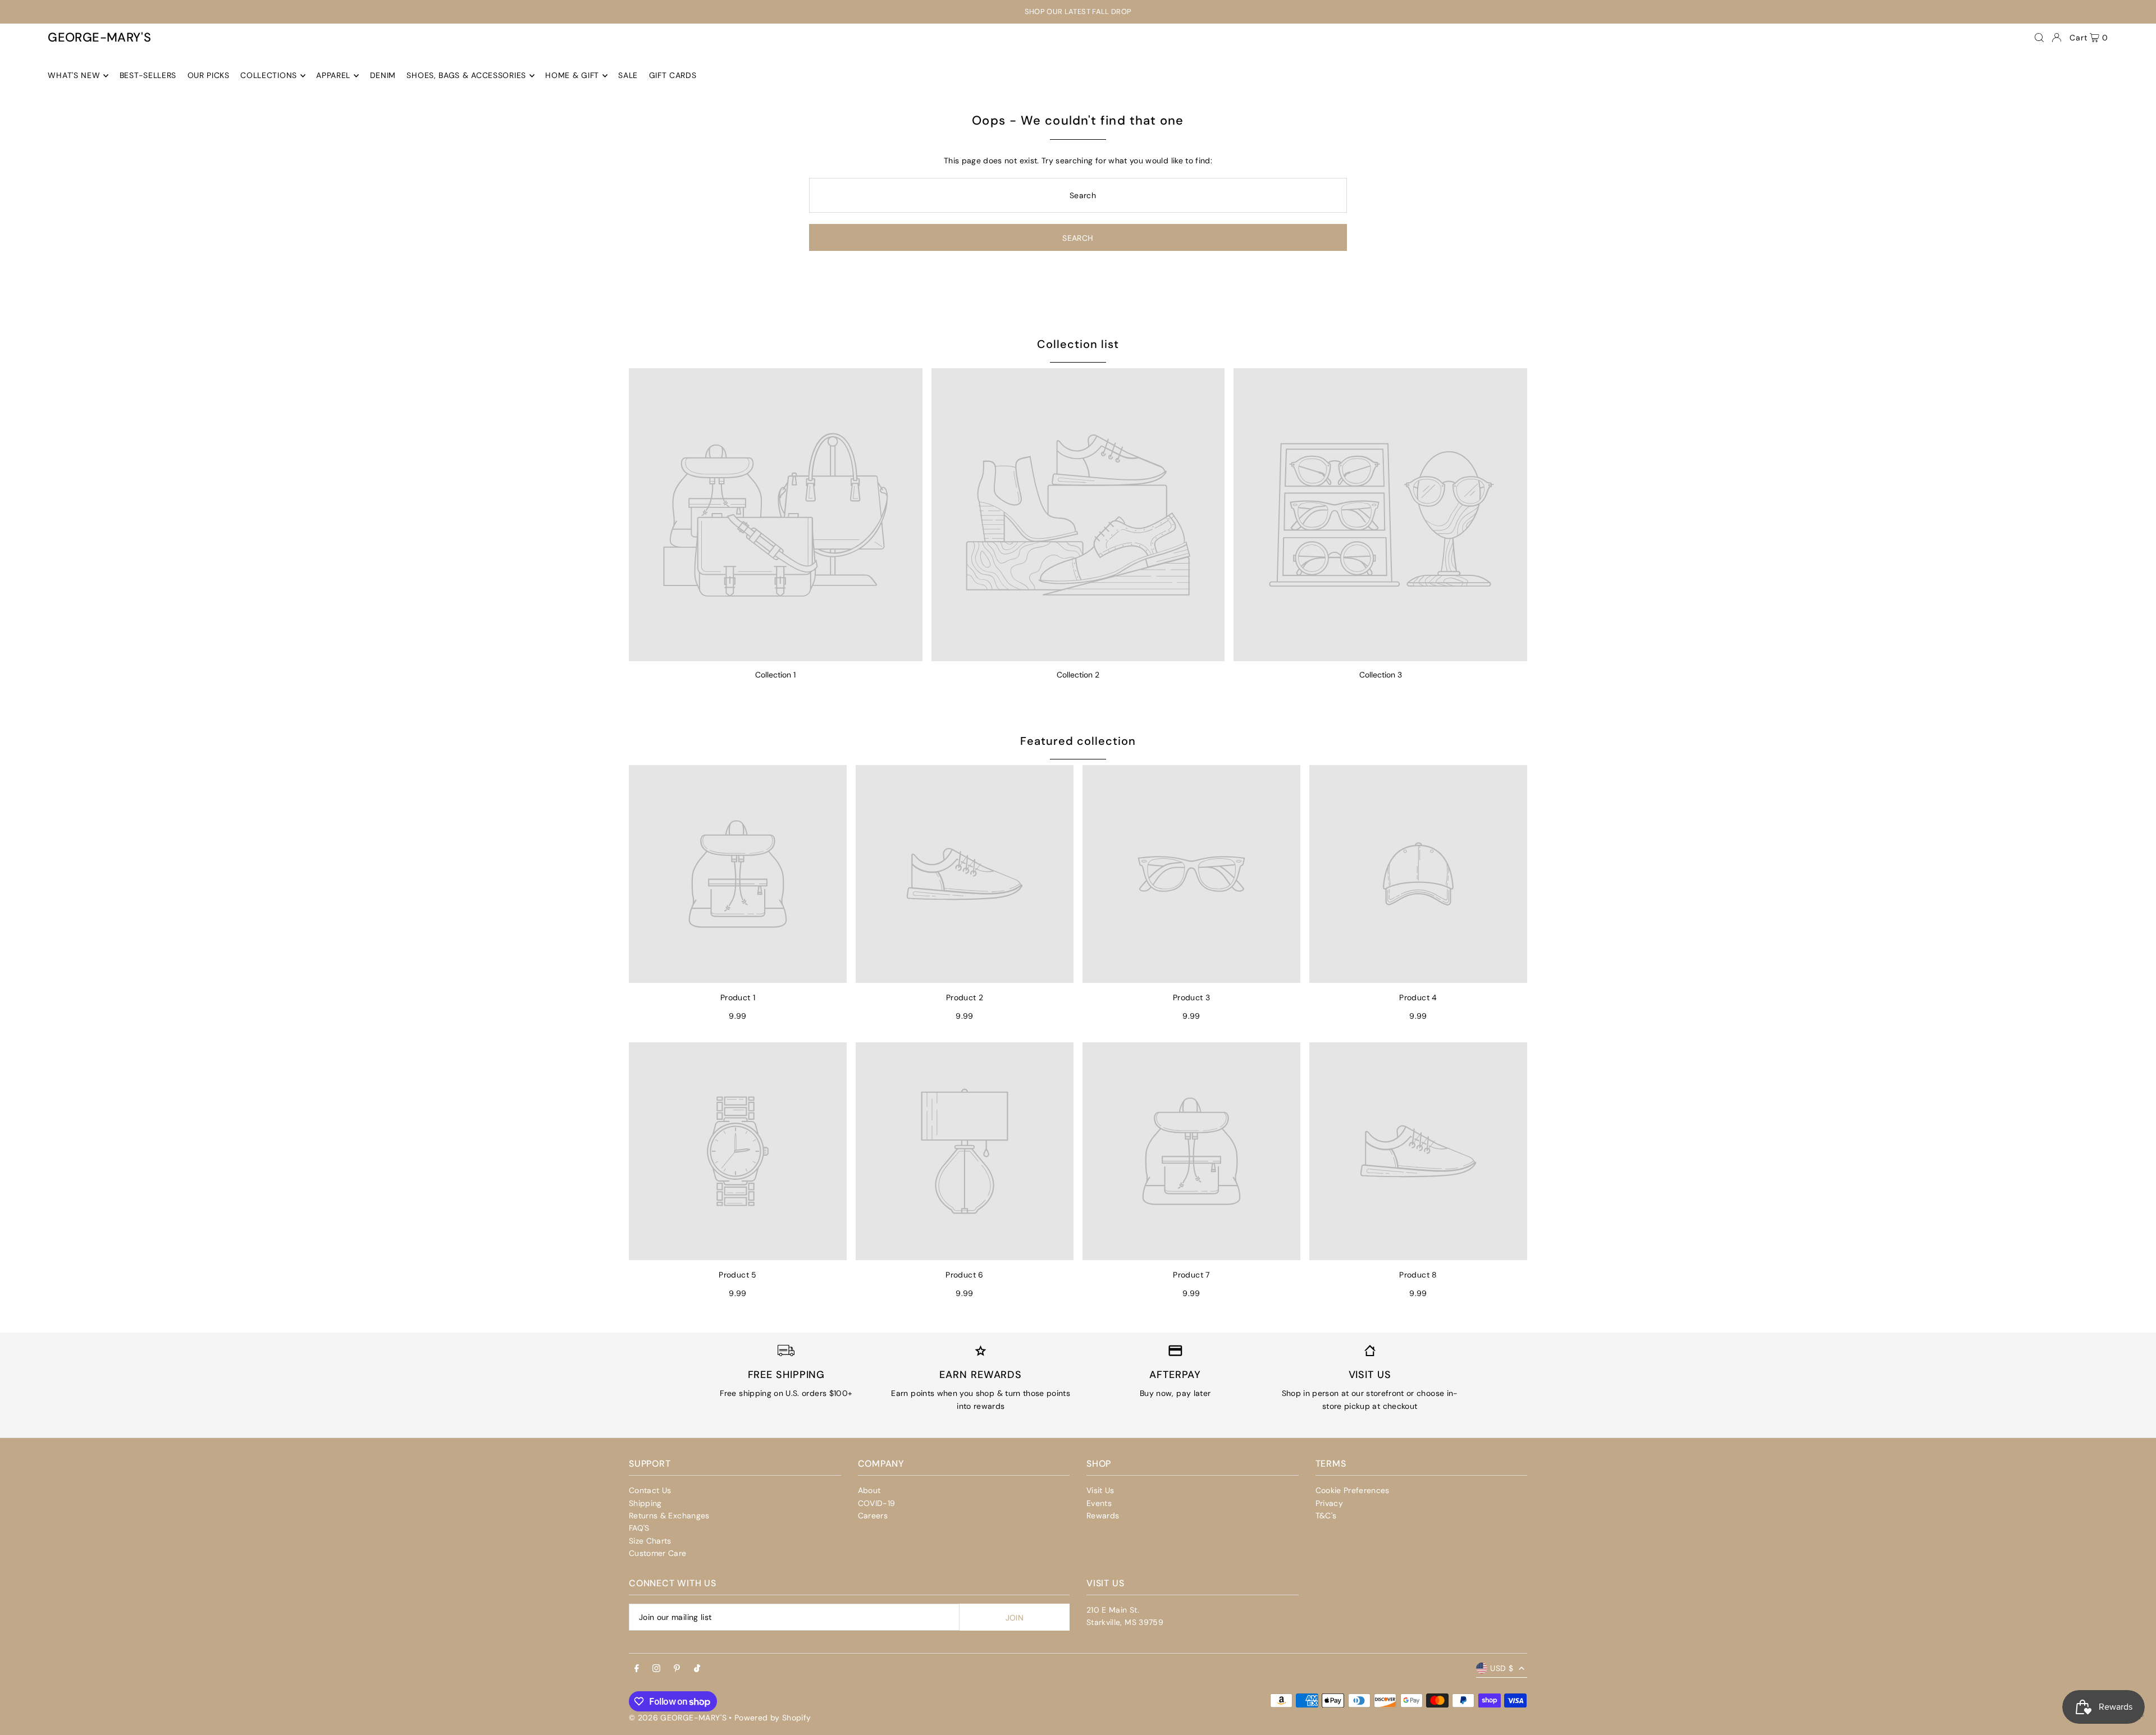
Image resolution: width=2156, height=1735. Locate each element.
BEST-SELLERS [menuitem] (148, 76)
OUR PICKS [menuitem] (209, 76)
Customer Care (658, 1553)
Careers (873, 1516)
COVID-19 (877, 1503)
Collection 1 (775, 675)
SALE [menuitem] (628, 76)
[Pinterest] (677, 1669)
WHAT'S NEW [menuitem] (74, 76)
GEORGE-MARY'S (99, 37)
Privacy (1329, 1503)
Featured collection (1078, 741)
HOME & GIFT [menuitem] (572, 76)
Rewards (1103, 1516)
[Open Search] (2039, 38)
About (869, 1490)
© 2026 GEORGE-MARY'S (678, 1718)
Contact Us (650, 1490)
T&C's (1326, 1516)
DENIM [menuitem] (383, 76)
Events (1099, 1503)
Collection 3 (1381, 675)
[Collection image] (776, 515)
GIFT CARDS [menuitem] (673, 76)
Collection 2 (1078, 675)
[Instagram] (656, 1669)
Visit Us (1100, 1490)
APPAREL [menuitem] (333, 76)
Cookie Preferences (1353, 1490)
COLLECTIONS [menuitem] (269, 76)
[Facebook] (637, 1669)
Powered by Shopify (773, 1718)
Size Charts (650, 1541)
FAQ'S (639, 1528)
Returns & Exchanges (669, 1516)
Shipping (645, 1503)
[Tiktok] (697, 1669)
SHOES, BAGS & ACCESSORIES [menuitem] (466, 76)
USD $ (1502, 1668)
